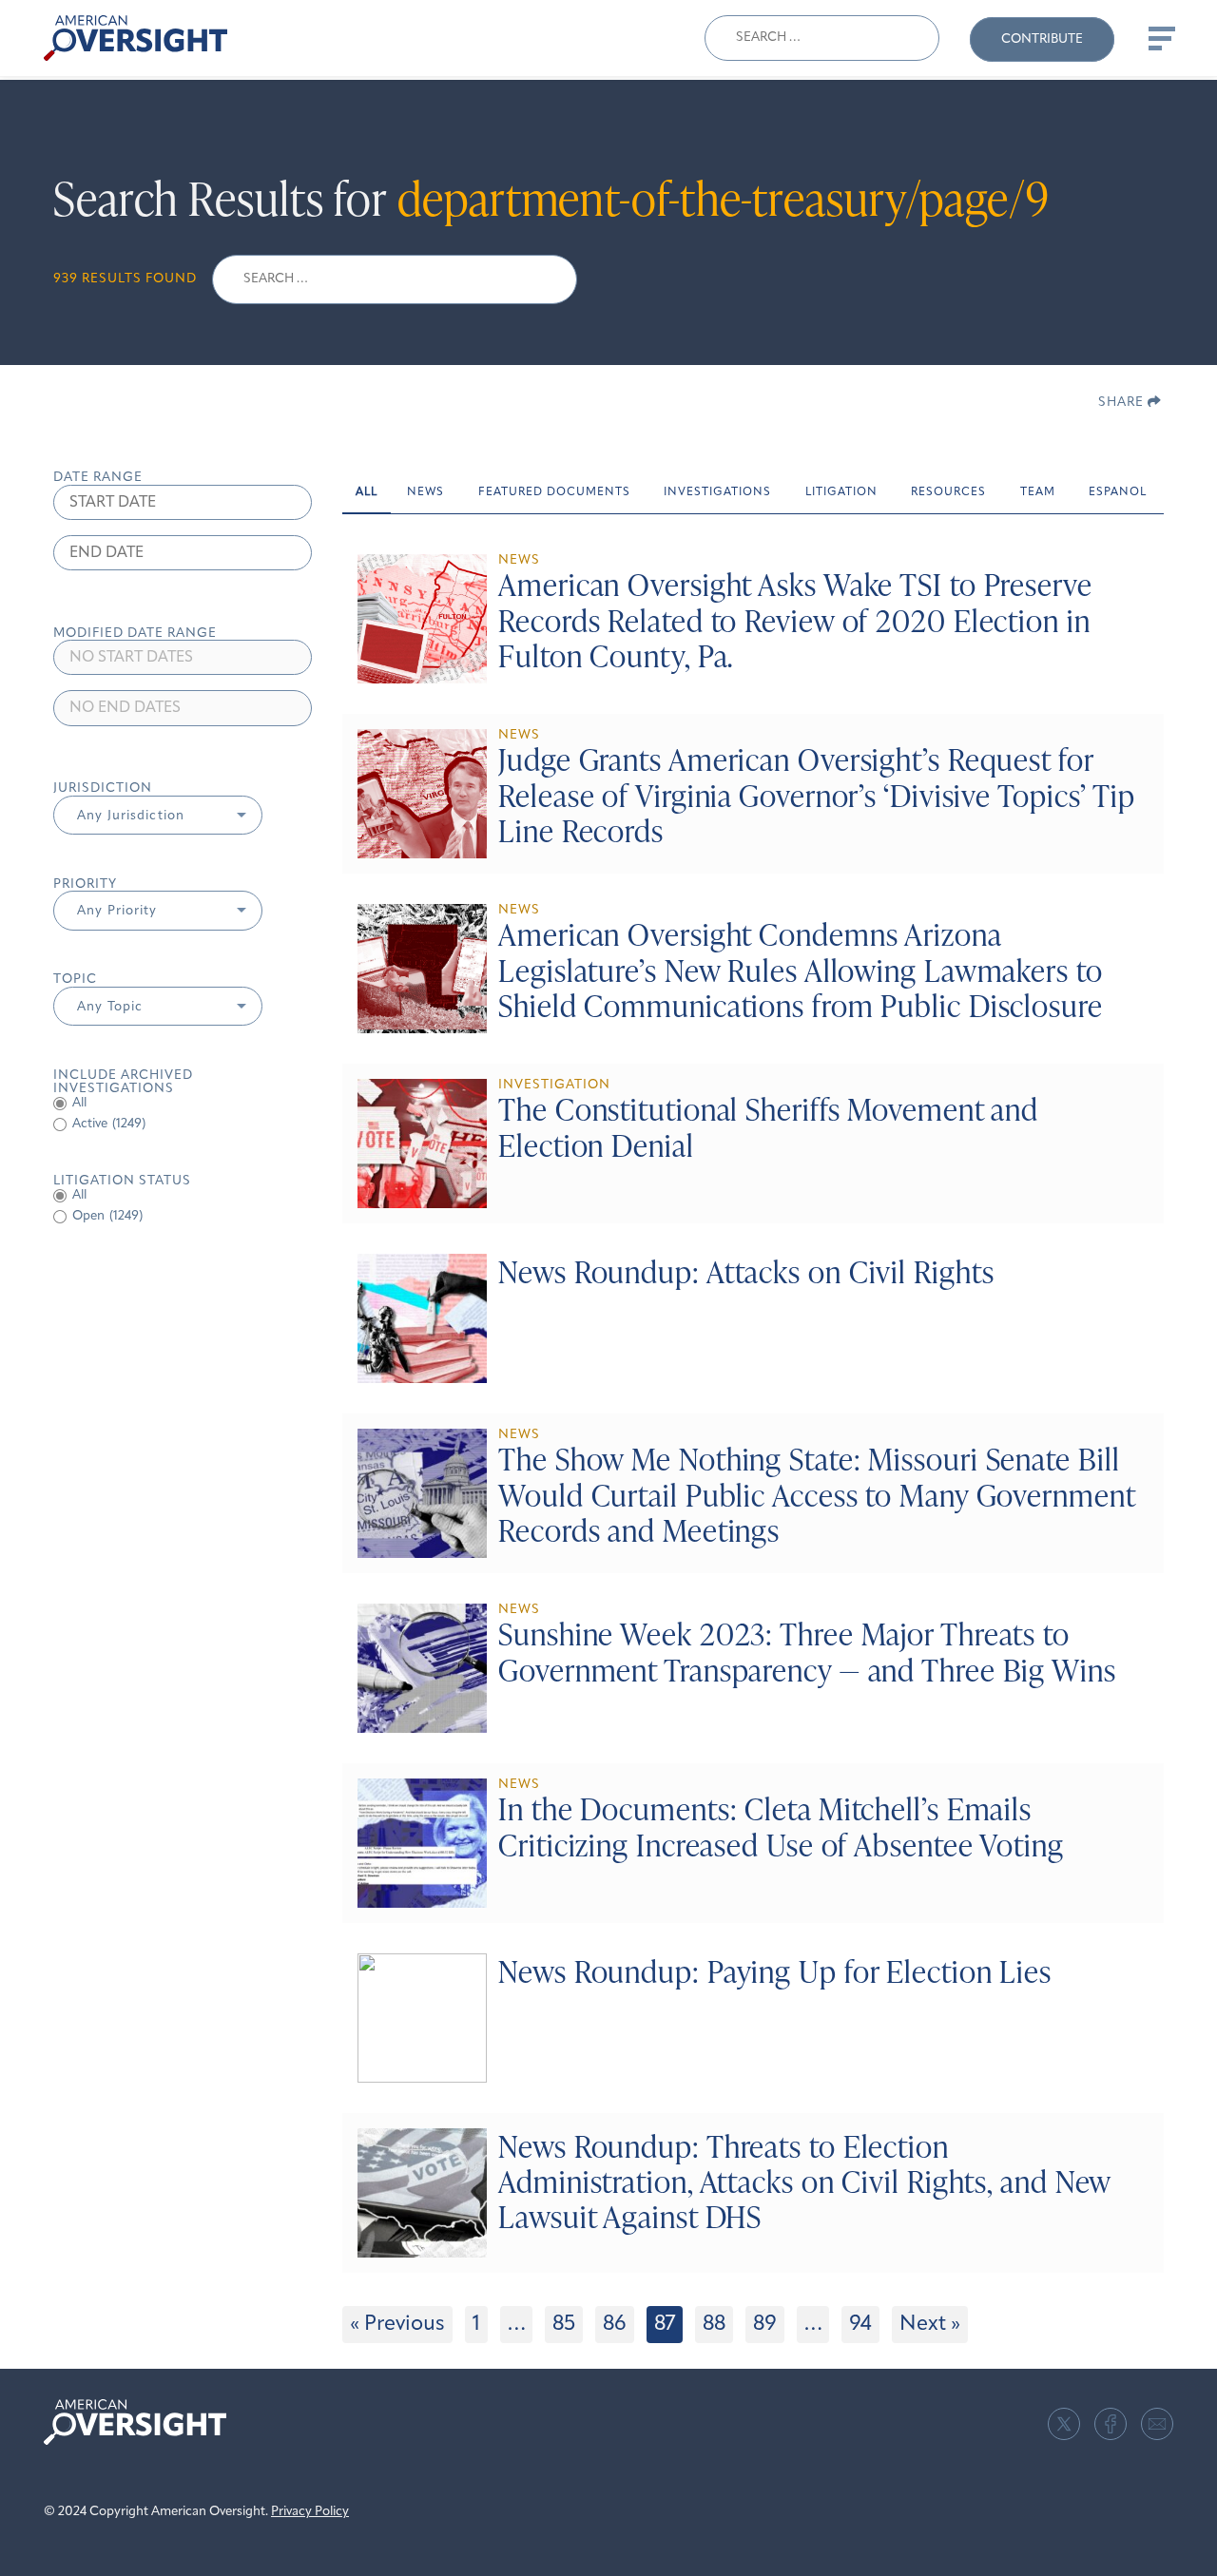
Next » (930, 2325)
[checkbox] (183, 1125)
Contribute (1042, 39)
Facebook (1111, 2424)
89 (765, 2325)
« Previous (397, 2325)
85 (564, 2325)
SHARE (1123, 403)
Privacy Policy (310, 2512)
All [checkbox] (79, 1103)
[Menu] (1160, 38)
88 (714, 2325)
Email (1157, 2424)
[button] (158, 816)
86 (615, 2325)
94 (860, 2325)
